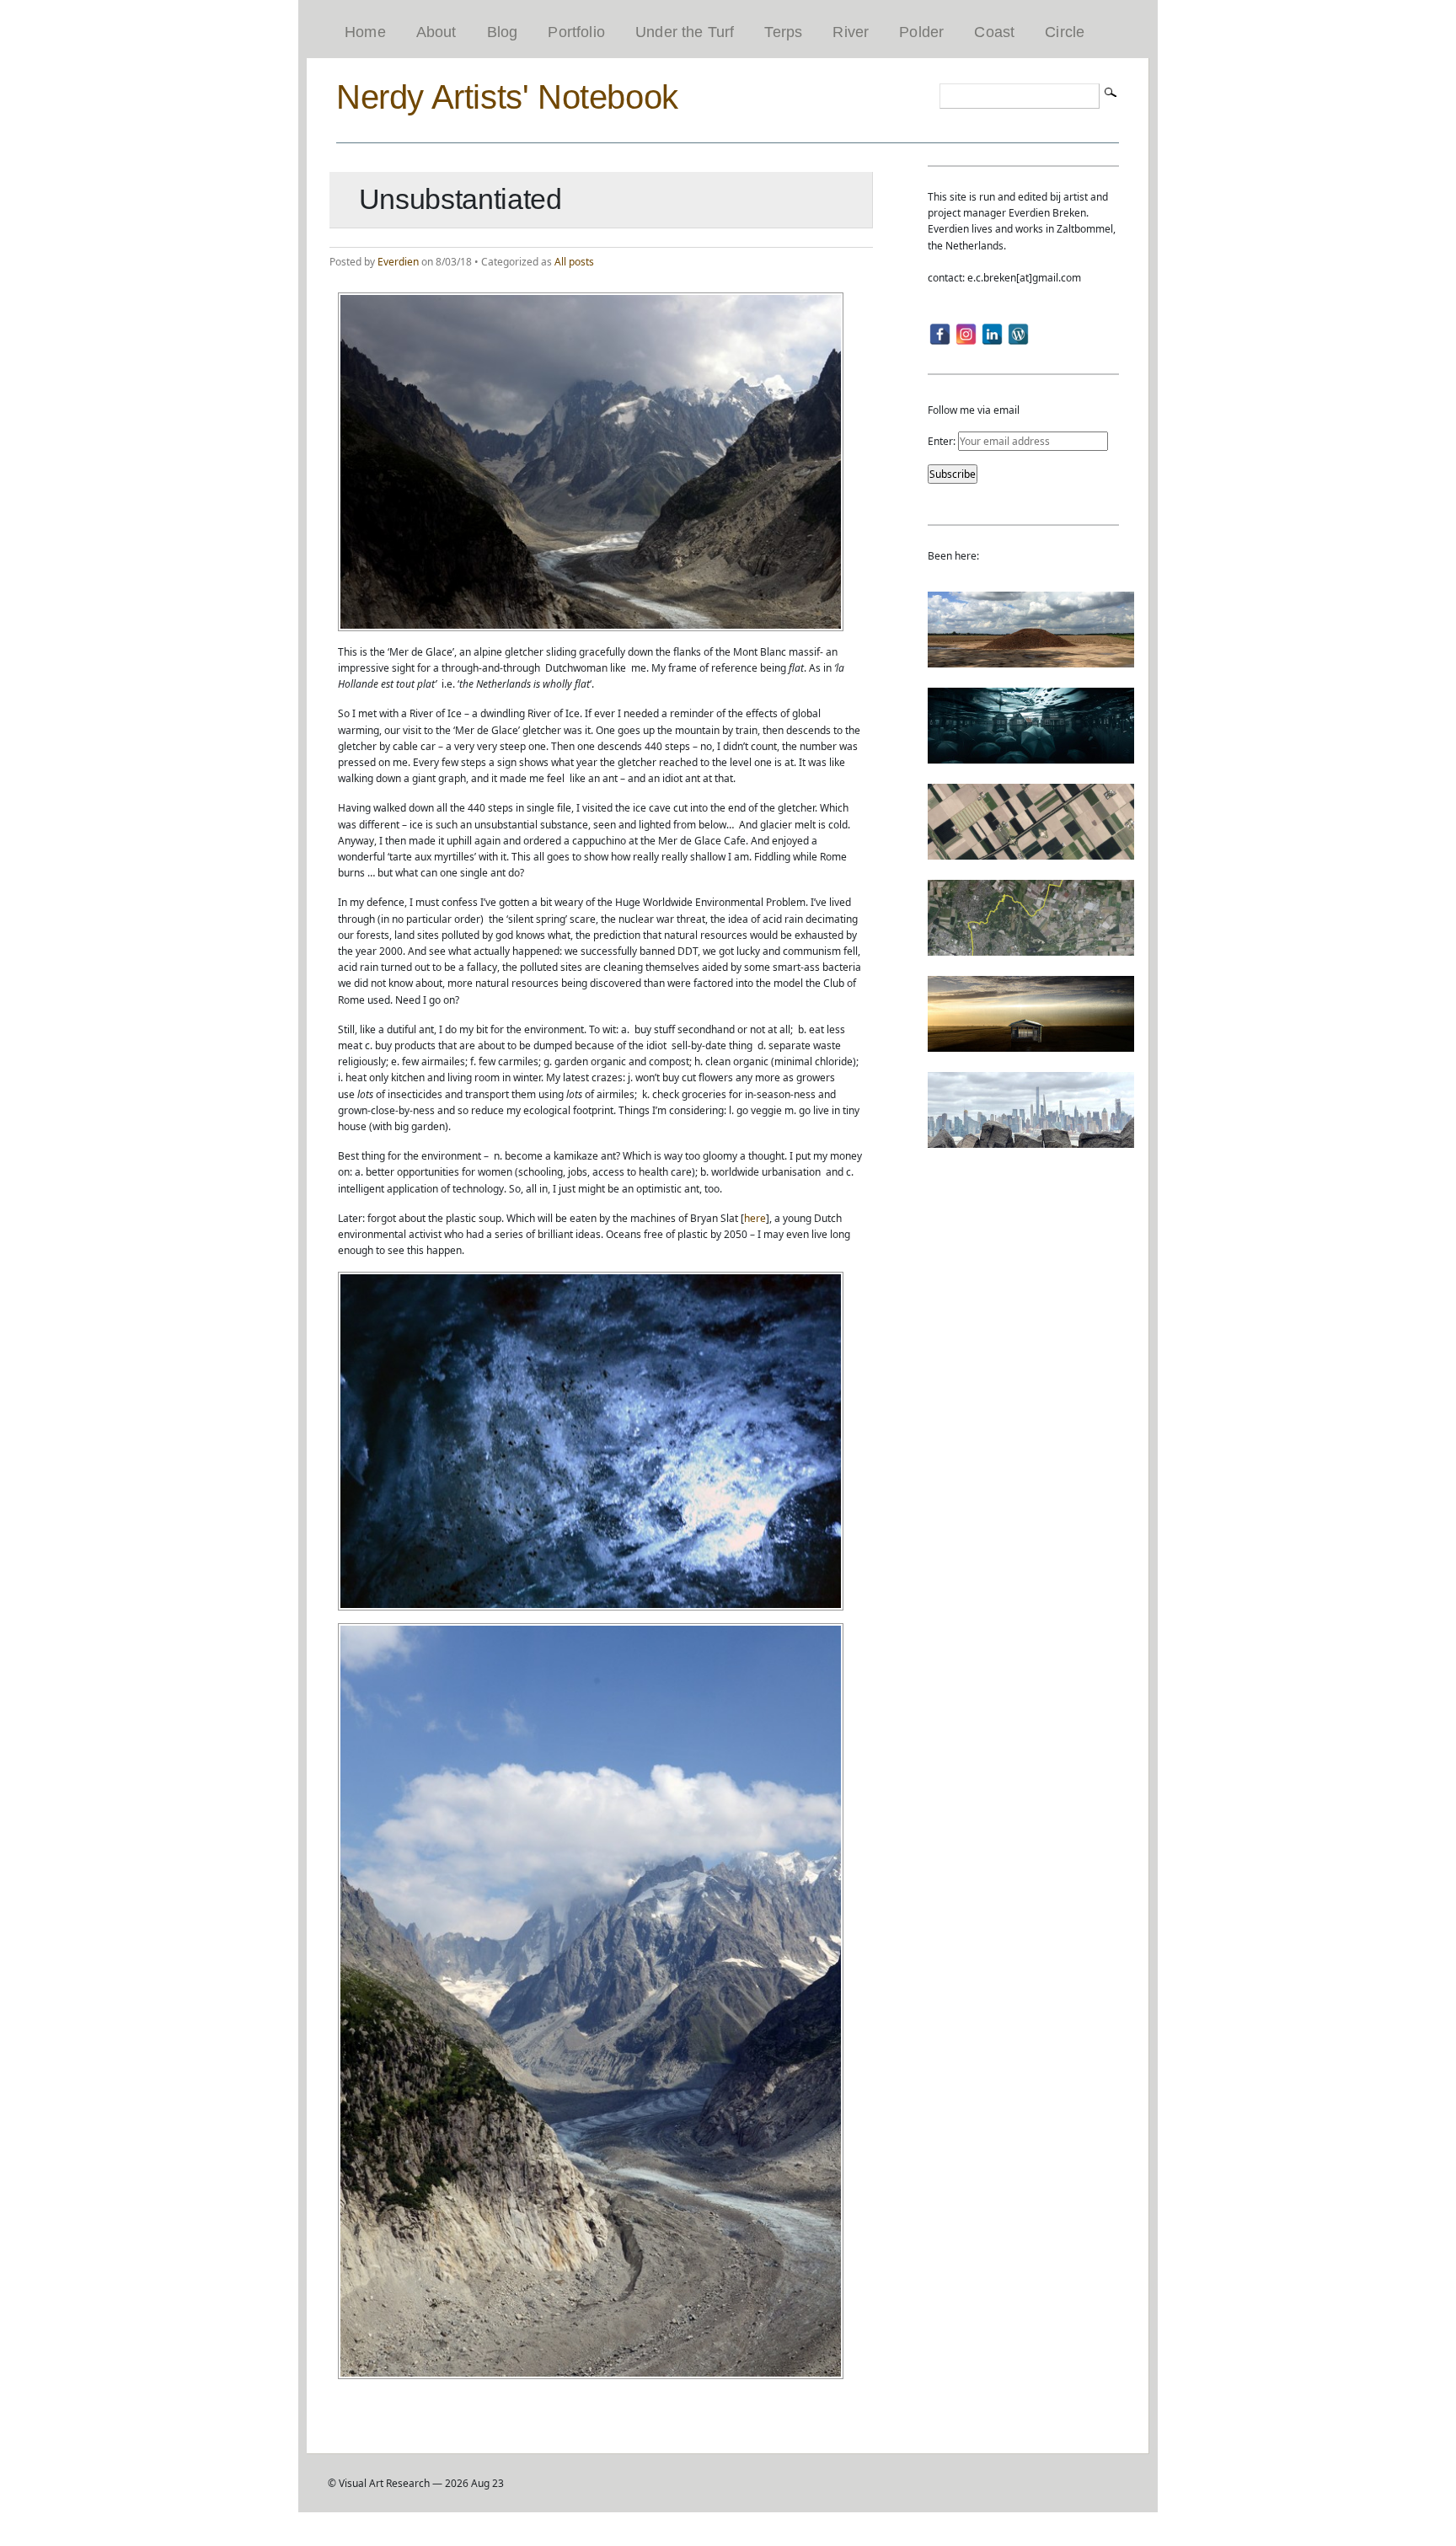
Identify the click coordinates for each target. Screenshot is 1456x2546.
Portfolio (576, 32)
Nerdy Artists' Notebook (507, 97)
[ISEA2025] (1031, 948)
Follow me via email (974, 410)
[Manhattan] (1031, 1140)
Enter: (943, 441)
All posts (574, 262)
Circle (1065, 32)
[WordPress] (1018, 334)
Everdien (398, 262)
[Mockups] (1031, 1044)
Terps (783, 32)
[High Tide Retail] (1031, 756)
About (436, 32)
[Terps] (1031, 659)
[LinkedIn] (992, 334)
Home (365, 32)
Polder (921, 32)
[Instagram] (966, 334)
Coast (994, 32)
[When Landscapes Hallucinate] (1031, 852)
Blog (503, 32)
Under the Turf (685, 32)
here (755, 1218)
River (851, 32)
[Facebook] (940, 334)
